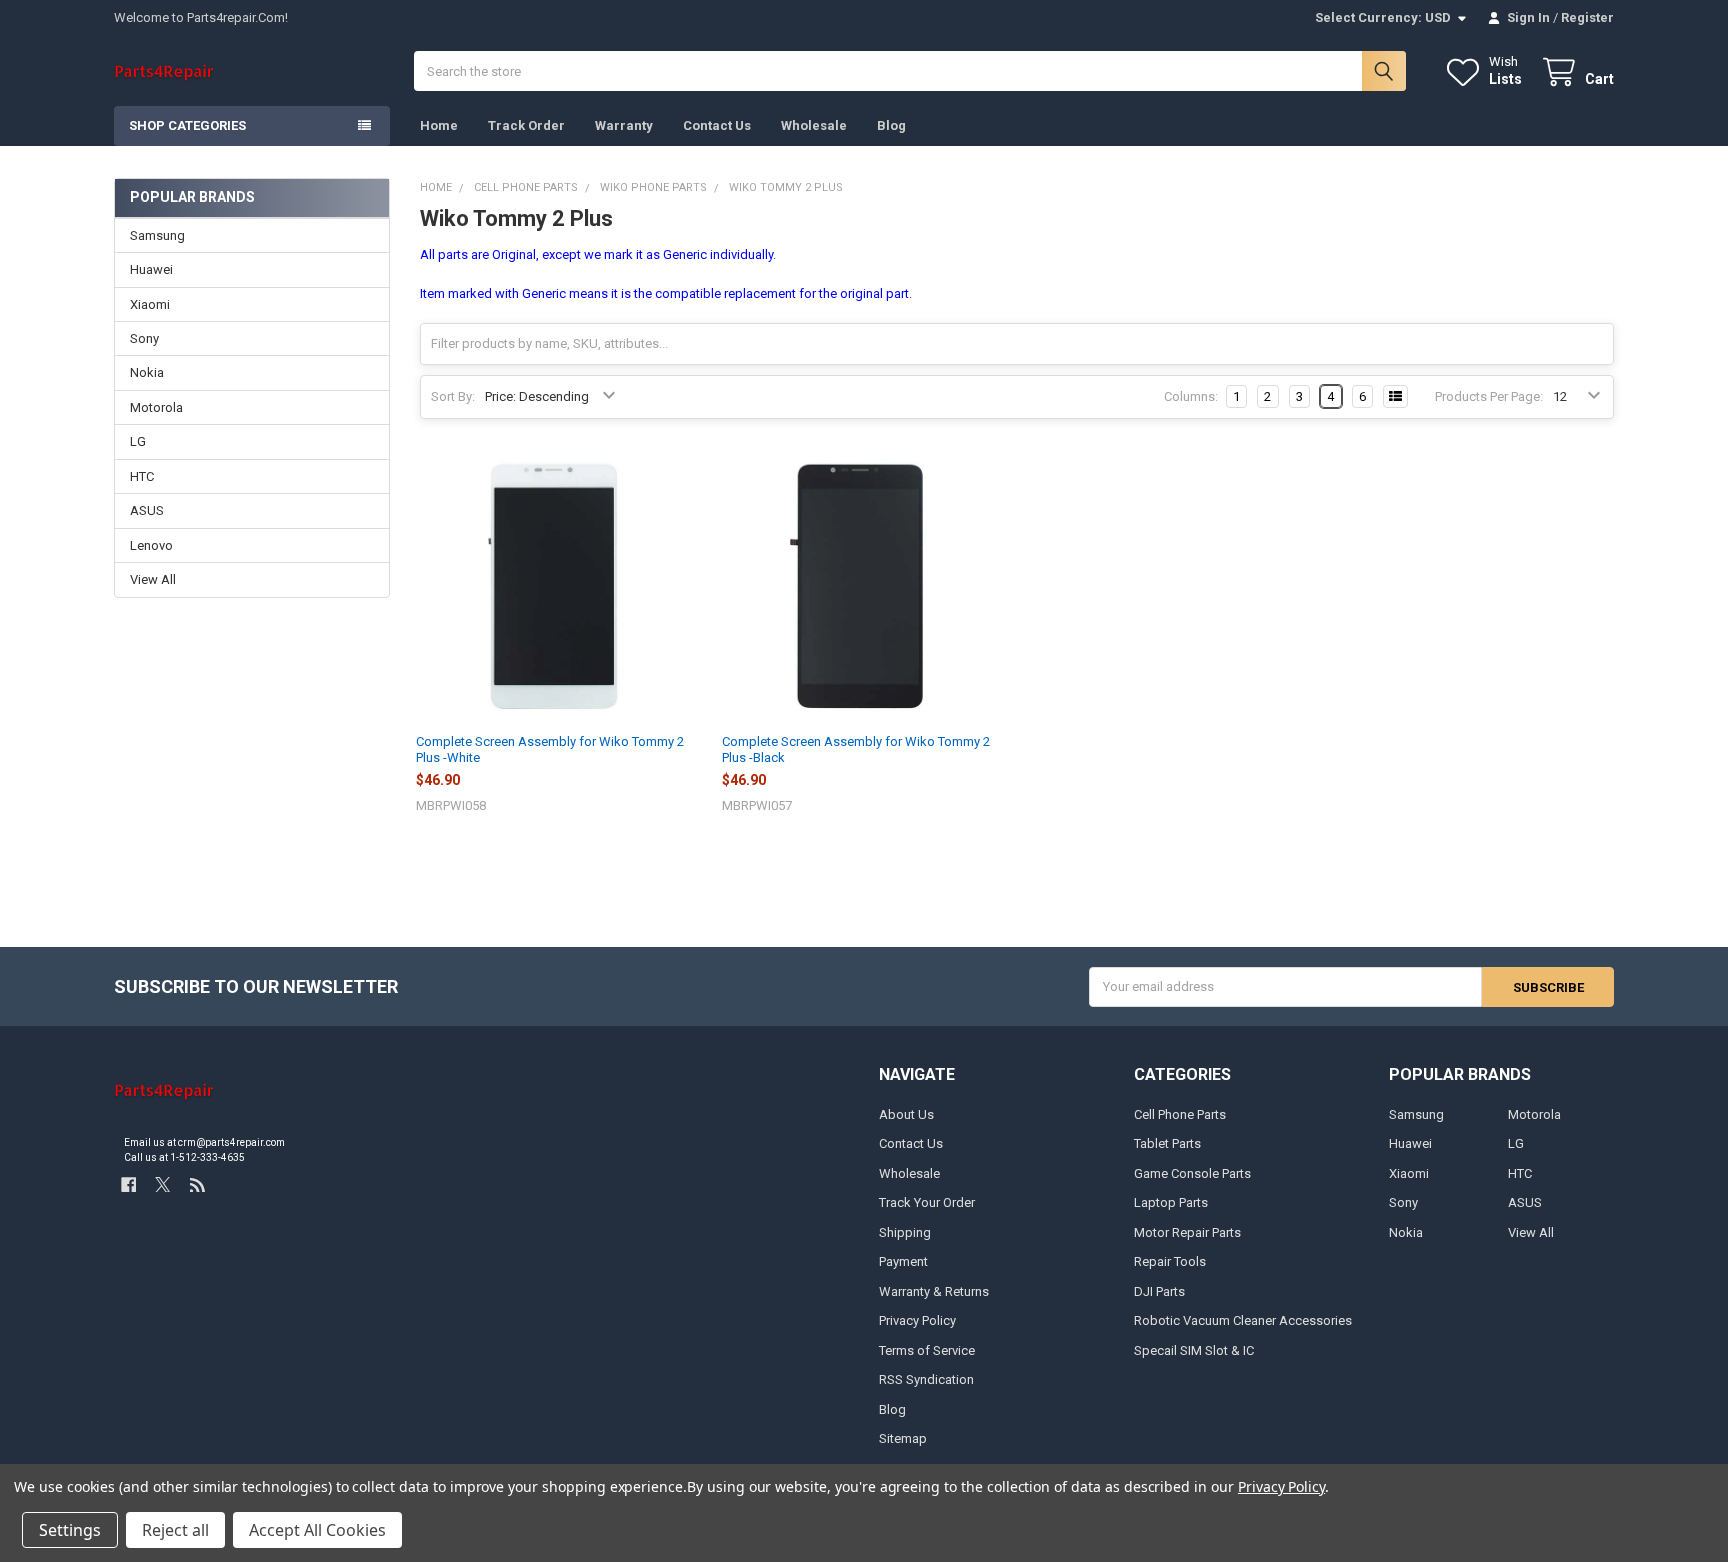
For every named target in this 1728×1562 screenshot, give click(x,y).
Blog (891, 125)
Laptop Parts (1171, 1202)
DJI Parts (1159, 1291)
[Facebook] (128, 1184)
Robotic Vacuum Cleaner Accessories (1243, 1320)
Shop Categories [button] (187, 125)
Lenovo (151, 545)
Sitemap (903, 1438)
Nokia (147, 372)
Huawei (151, 269)
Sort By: (453, 396)
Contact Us (717, 125)
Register (1587, 17)
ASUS (147, 510)
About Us (906, 1114)
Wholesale (814, 125)
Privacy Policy (917, 1320)
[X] (162, 1184)
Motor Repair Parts (1187, 1232)
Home (439, 125)
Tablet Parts (1167, 1143)
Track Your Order (927, 1202)
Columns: (1191, 396)
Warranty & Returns (934, 1291)
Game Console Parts (1192, 1173)
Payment (903, 1261)
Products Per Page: (1489, 396)
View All (153, 579)
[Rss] (197, 1184)
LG (138, 441)
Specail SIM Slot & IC (1194, 1350)
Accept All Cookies (317, 1530)
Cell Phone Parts (1180, 1114)
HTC (142, 476)
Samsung (157, 235)
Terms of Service (927, 1350)
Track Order (526, 125)
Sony (144, 338)
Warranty (624, 125)
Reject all (175, 1530)
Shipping (905, 1232)
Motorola (156, 407)
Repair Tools (1170, 1261)
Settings (70, 1530)
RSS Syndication (926, 1379)
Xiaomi (150, 304)
